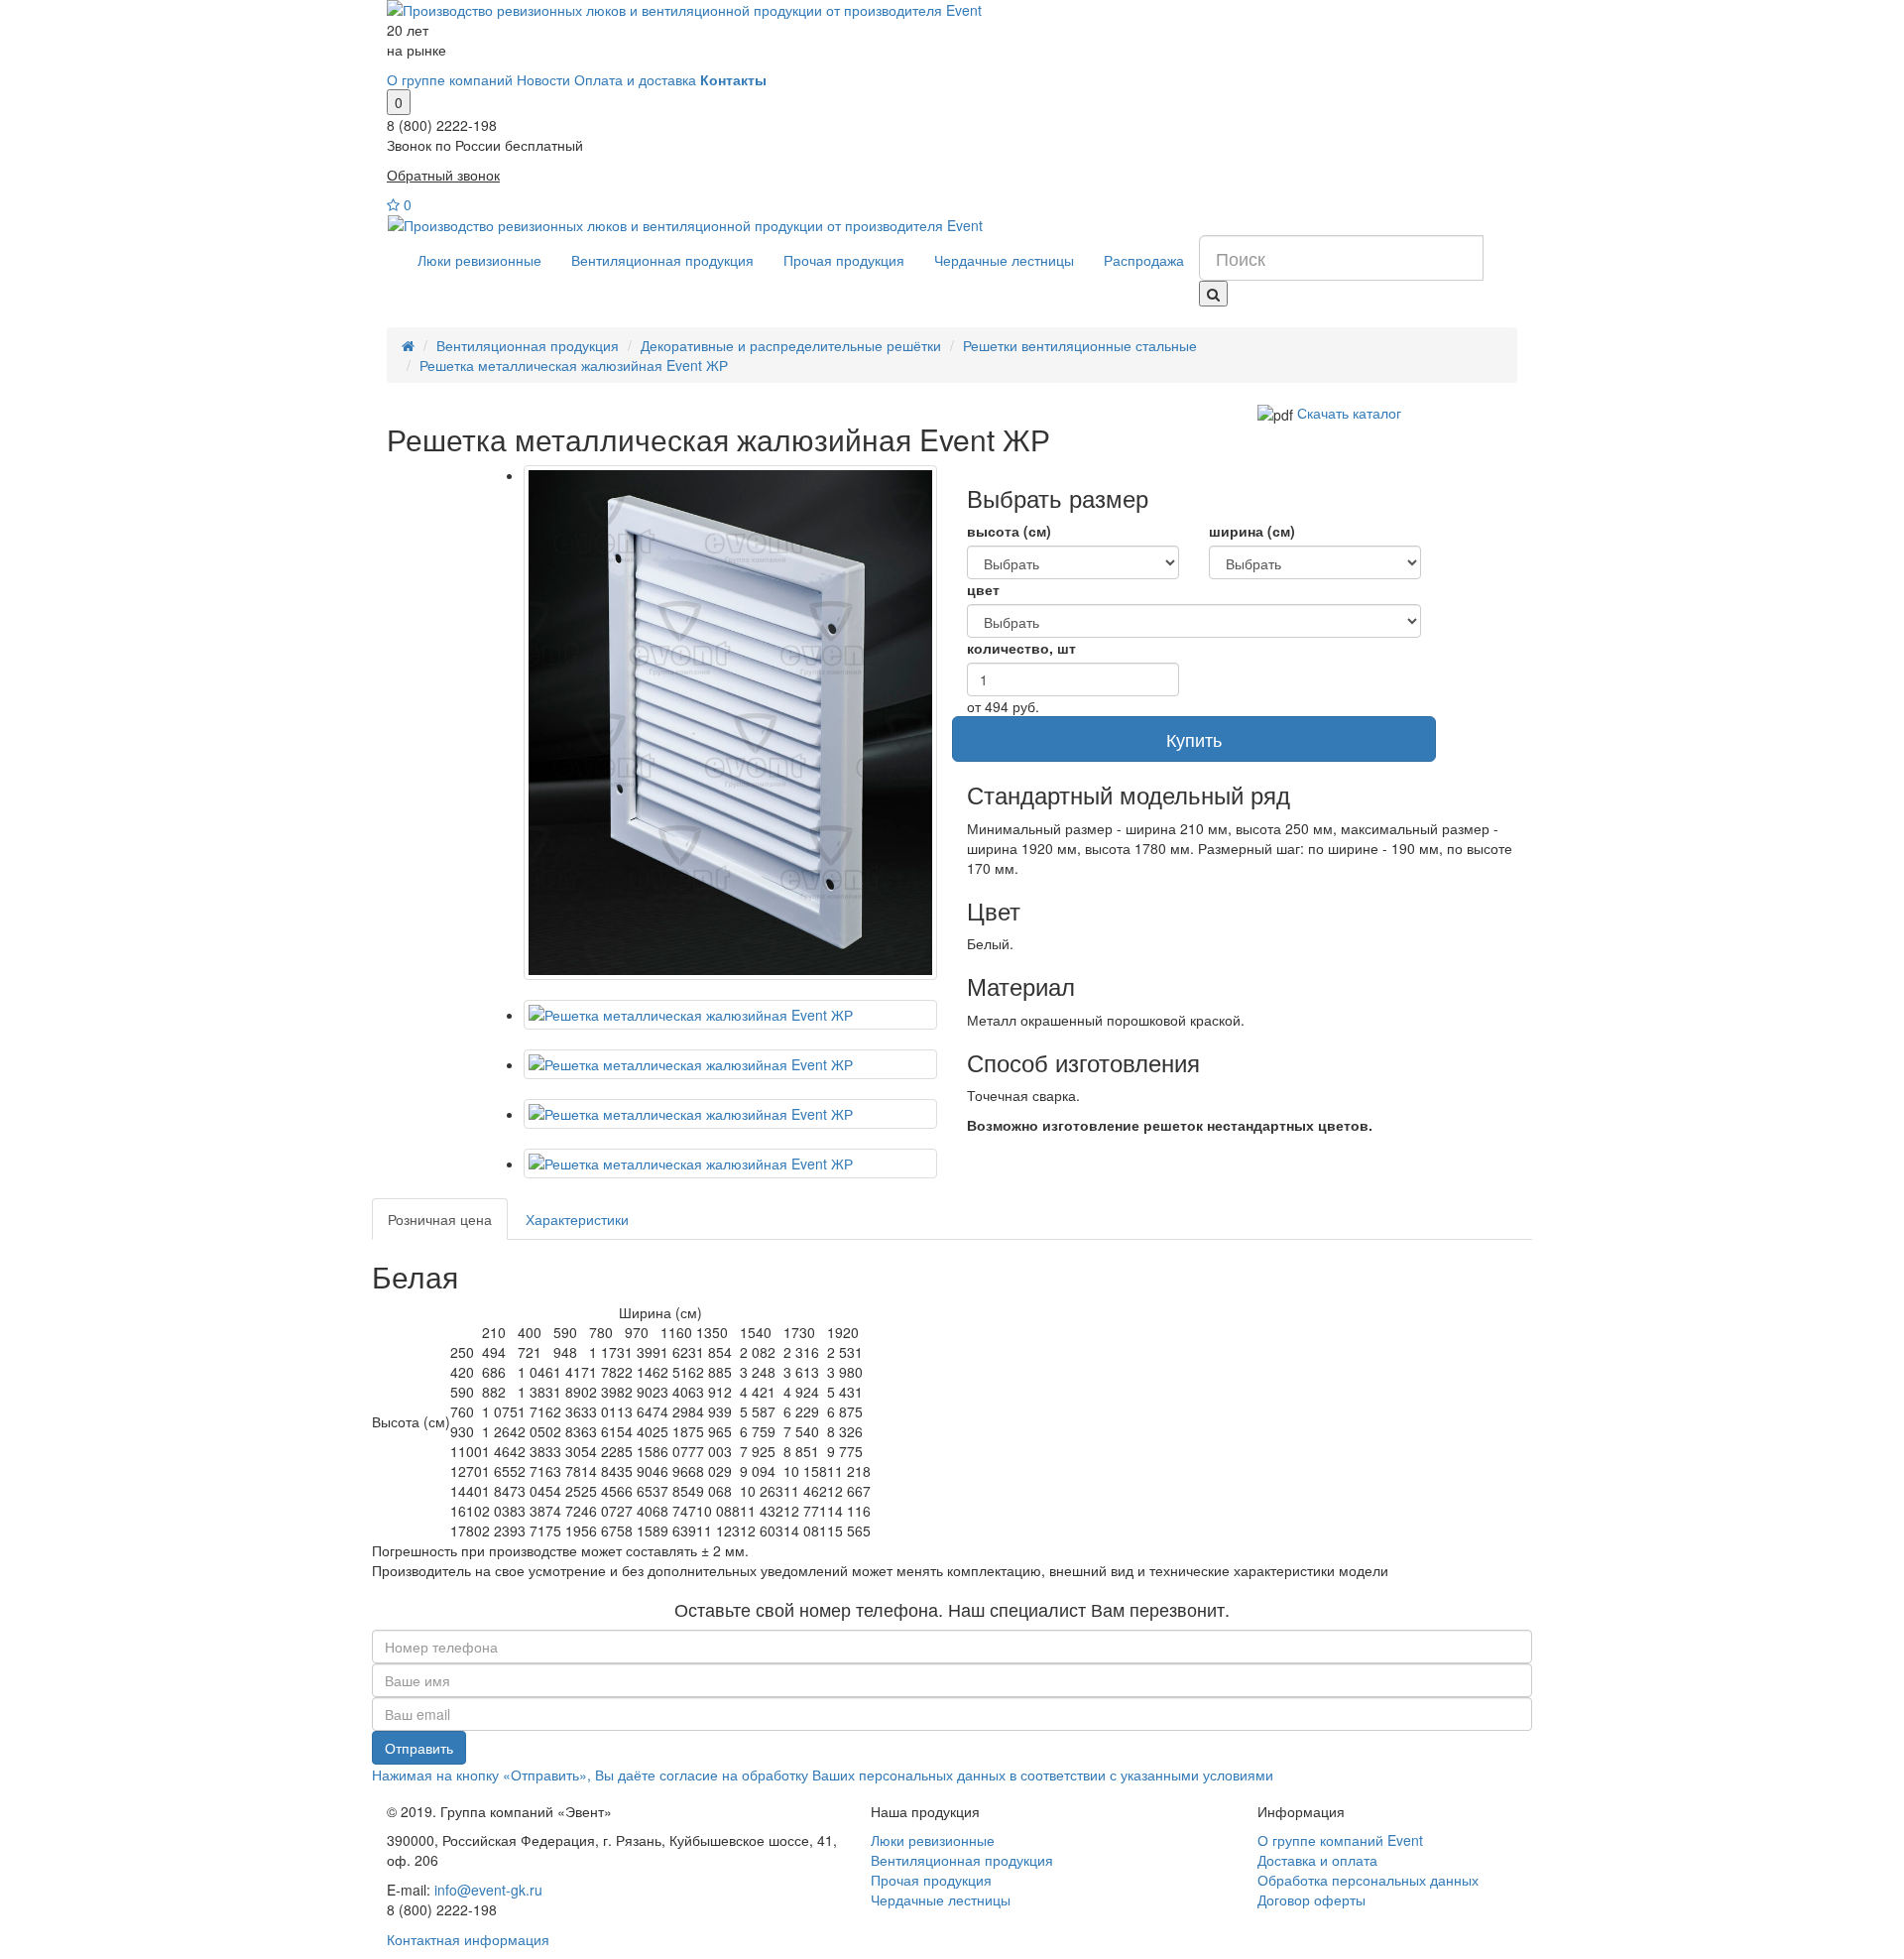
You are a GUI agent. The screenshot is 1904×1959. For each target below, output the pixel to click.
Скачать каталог (1349, 413)
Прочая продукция (844, 260)
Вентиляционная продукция (662, 260)
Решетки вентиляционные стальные (1080, 345)
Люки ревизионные (479, 260)
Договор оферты (1311, 1899)
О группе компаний (450, 79)
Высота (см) (1009, 531)
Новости (543, 79)
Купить (1194, 739)
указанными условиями (1197, 1775)
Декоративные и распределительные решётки (791, 345)
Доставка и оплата (1317, 1860)
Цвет (983, 589)
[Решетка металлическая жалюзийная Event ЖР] (731, 723)
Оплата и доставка (635, 79)
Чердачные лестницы (1004, 260)
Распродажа (1144, 260)
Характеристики (577, 1219)
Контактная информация (468, 1939)
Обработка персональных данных (1368, 1880)
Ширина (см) (1252, 531)
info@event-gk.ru (488, 1890)
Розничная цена (440, 1219)
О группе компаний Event (1340, 1840)
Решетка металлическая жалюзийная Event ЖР (574, 365)
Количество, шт (1021, 648)
